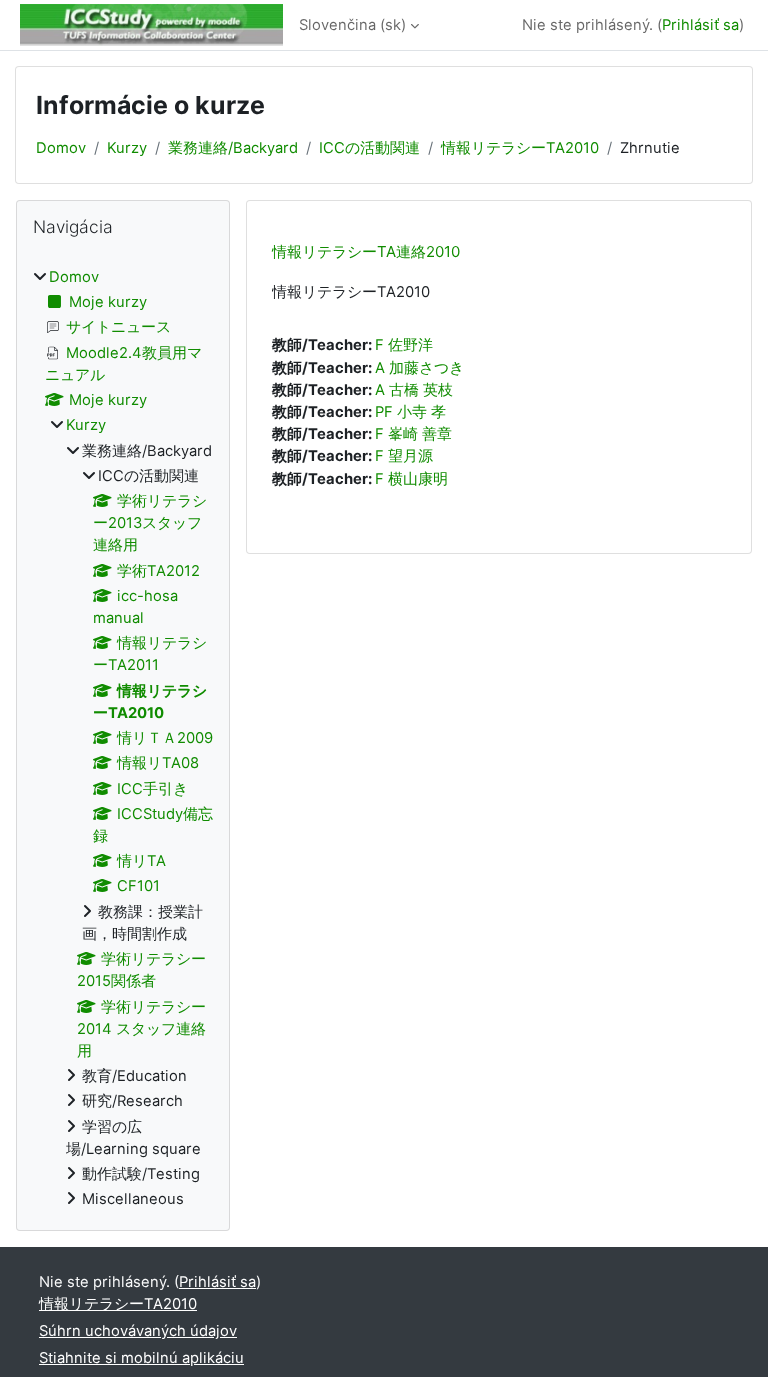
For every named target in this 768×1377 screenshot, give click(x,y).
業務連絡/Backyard (233, 148)
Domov (61, 148)
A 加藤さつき (419, 368)
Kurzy (127, 148)
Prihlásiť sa (700, 25)
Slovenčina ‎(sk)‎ (352, 25)
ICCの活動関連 (369, 148)
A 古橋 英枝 (414, 390)
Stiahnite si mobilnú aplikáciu (141, 1358)
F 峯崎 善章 (413, 434)
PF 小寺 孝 (410, 412)
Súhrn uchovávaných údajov (138, 1331)
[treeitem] (123, 738)
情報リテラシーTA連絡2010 (366, 251)
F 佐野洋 (404, 345)
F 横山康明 (411, 479)
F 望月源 (404, 456)
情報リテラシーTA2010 (520, 148)
